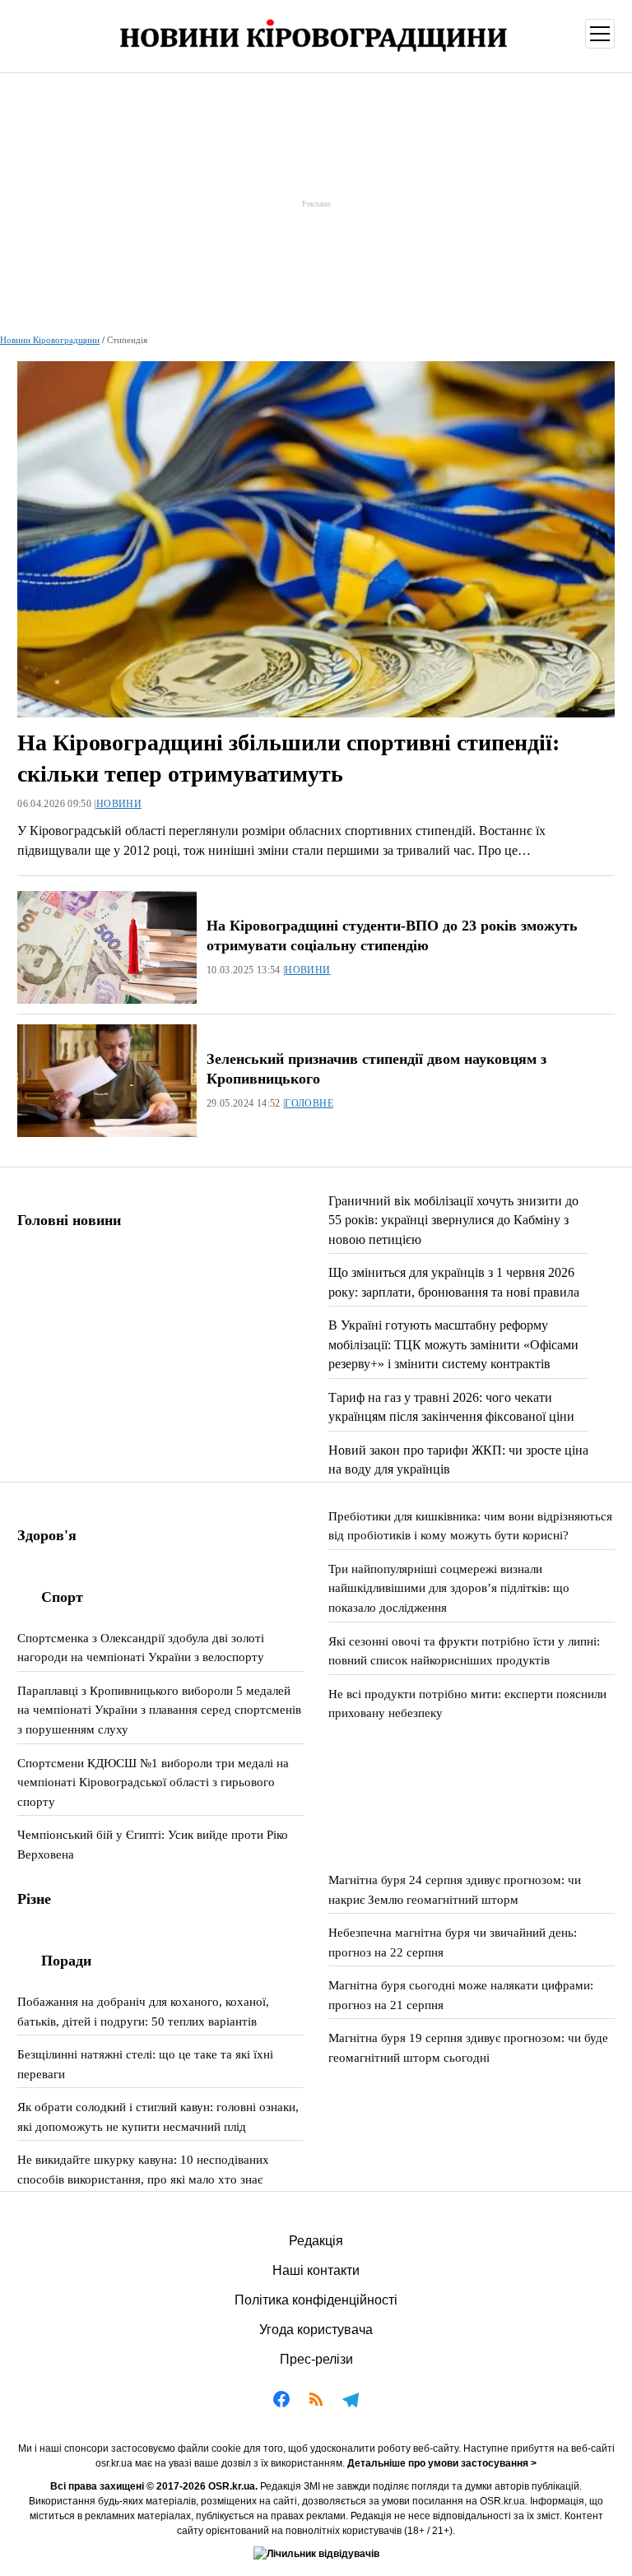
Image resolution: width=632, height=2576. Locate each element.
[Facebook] (281, 2402)
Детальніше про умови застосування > (442, 2463)
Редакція (316, 2241)
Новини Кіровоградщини (50, 340)
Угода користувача (316, 2330)
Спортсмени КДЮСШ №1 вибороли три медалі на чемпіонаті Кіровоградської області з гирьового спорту (153, 1782)
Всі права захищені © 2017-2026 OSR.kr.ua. (154, 2486)
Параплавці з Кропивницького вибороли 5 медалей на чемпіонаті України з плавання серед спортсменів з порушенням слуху (159, 1710)
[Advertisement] (316, 203)
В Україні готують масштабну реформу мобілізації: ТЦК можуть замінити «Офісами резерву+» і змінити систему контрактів (453, 1344)
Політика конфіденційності (316, 2300)
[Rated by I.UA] (316, 2554)
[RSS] (316, 2402)
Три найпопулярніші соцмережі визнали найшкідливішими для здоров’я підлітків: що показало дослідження (449, 1588)
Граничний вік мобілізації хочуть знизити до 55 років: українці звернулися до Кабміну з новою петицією (453, 1220)
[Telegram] (351, 2402)
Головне (309, 1103)
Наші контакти (316, 2270)
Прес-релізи (316, 2359)
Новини (119, 804)
